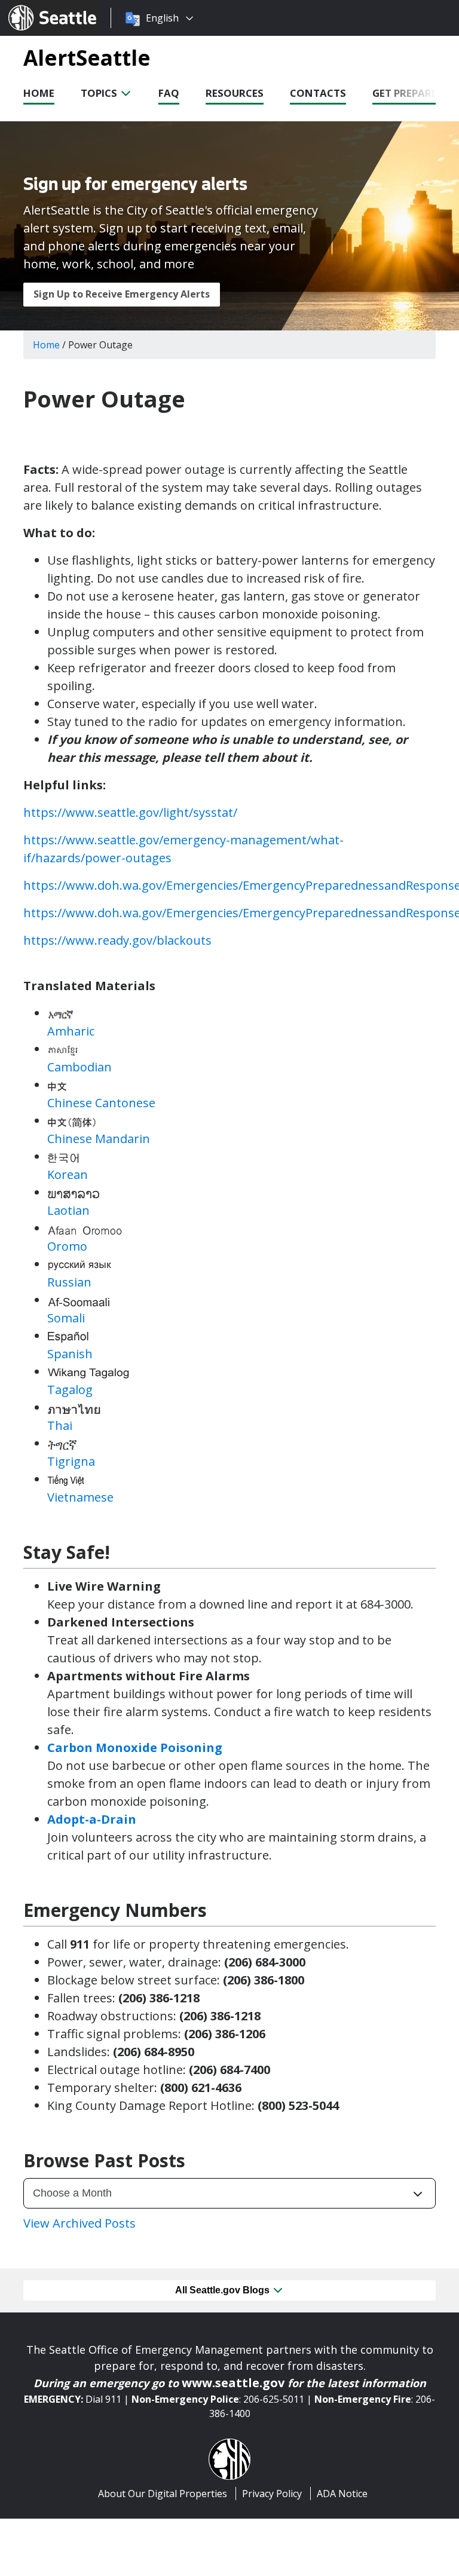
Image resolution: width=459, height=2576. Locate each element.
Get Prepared (408, 93)
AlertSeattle (87, 57)
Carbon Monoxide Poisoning (135, 1748)
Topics (100, 93)
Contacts (318, 93)
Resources (235, 93)
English (162, 18)
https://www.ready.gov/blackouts (117, 940)
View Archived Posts (79, 2223)
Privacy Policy (272, 2494)
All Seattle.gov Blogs (224, 2290)
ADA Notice (342, 2494)
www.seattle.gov (233, 2383)
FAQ (169, 93)
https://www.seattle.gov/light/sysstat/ (130, 812)
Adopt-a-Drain (92, 1819)
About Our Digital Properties (163, 2494)
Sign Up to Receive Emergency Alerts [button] (122, 294)
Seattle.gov (34, 7)
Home (39, 93)
